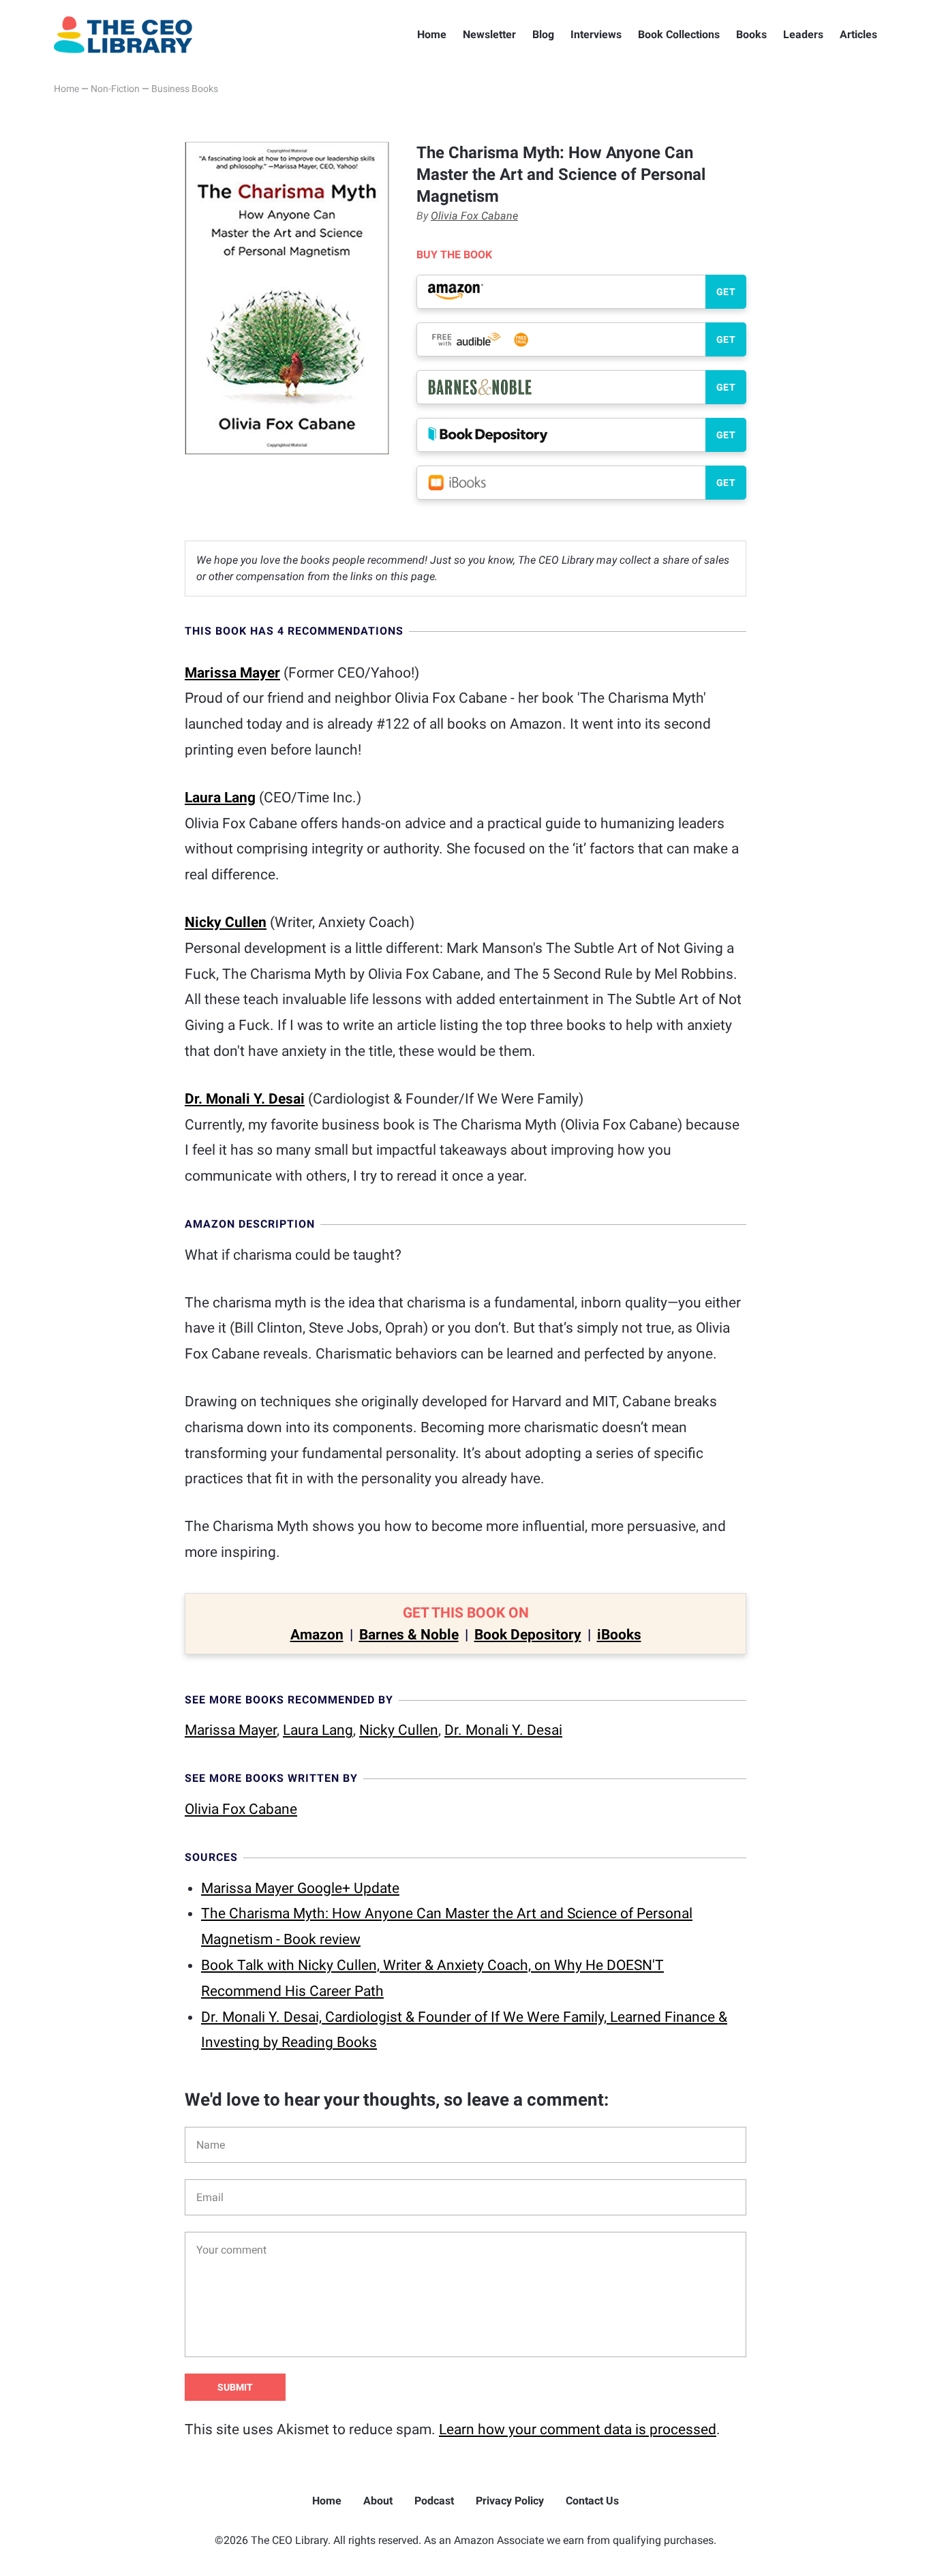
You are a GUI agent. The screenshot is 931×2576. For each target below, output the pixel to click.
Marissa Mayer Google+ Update (300, 1888)
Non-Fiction (115, 89)
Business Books (185, 89)
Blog (543, 34)
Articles (858, 34)
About (378, 2501)
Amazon (317, 1635)
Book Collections (679, 34)
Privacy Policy (510, 2501)
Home (432, 34)
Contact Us (592, 2501)
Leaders (803, 34)
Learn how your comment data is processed (578, 2429)
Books (751, 34)
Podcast (434, 2501)
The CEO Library (123, 35)
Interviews (596, 34)
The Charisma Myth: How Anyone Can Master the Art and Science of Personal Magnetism (561, 175)
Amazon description (250, 1224)
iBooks (619, 1635)
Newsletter (489, 34)
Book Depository (528, 1635)
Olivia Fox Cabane (474, 216)
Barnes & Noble (409, 1635)
